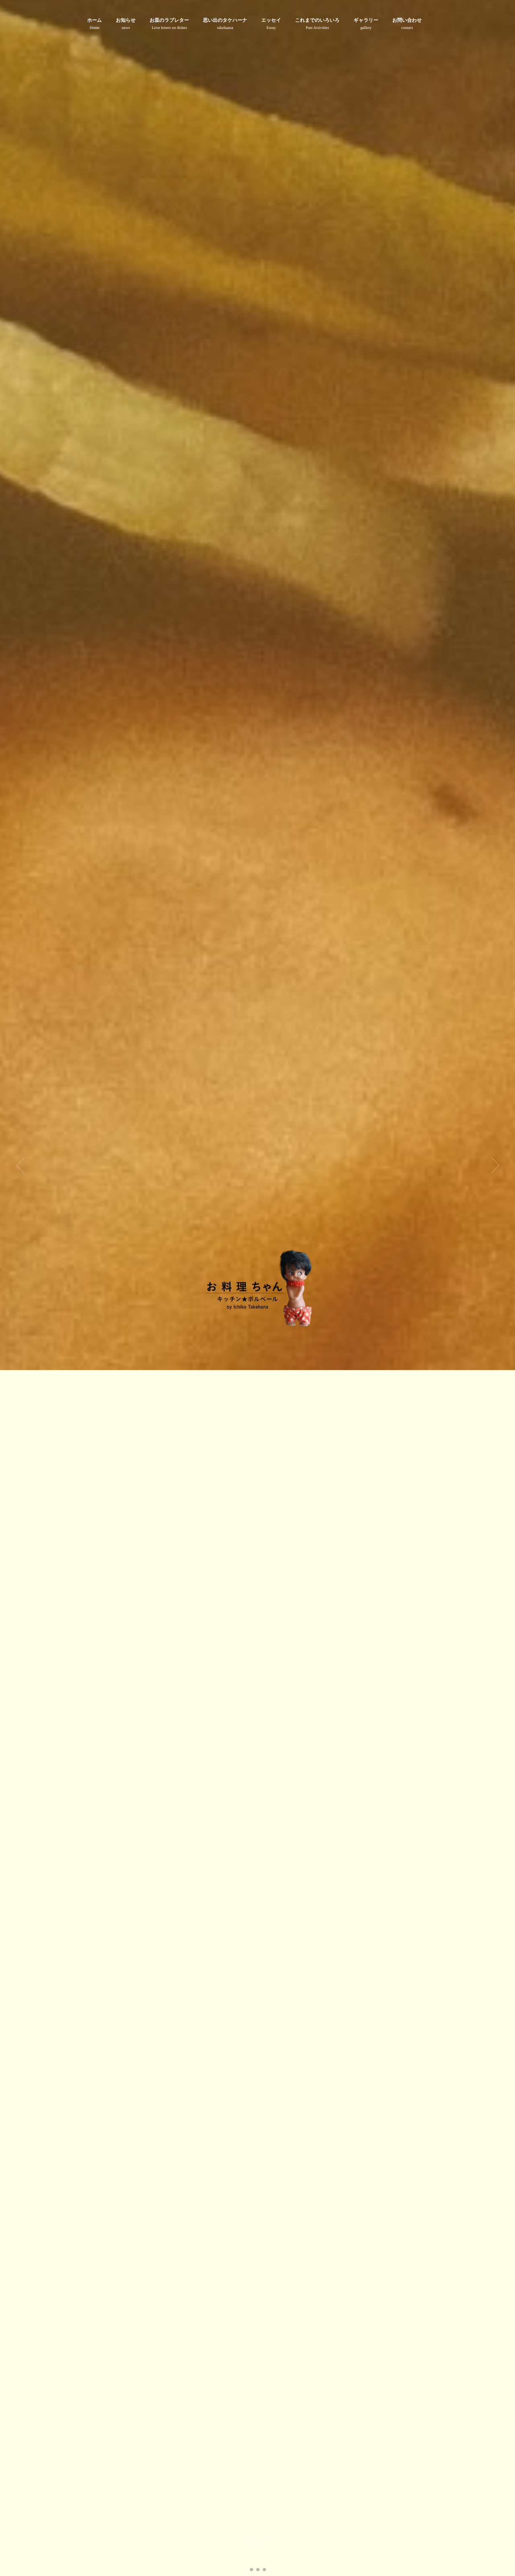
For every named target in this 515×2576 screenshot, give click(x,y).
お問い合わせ (407, 24)
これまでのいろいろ (318, 24)
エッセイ (271, 24)
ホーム (95, 24)
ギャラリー (366, 24)
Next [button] (495, 1165)
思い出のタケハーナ (225, 24)
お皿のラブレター (169, 24)
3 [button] (264, 2570)
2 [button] (258, 2570)
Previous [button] (20, 1165)
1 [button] (251, 2570)
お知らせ (126, 24)
